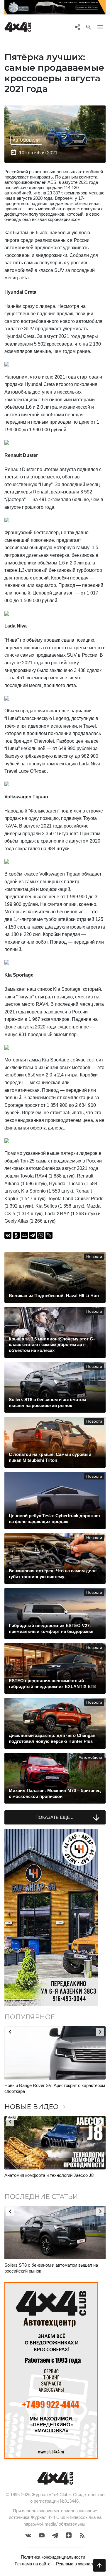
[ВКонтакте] (8, 1235)
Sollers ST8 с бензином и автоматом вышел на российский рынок (51, 2268)
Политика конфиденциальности (53, 2557)
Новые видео (36, 2107)
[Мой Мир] (24, 1235)
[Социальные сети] (77, 27)
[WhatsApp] (41, 1235)
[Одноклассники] (16, 1235)
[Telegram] (33, 1235)
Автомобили (26, 140)
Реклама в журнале (76, 2564)
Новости (94, 1257)
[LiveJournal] (49, 1235)
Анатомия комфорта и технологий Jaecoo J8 (49, 2175)
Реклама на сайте (33, 2564)
